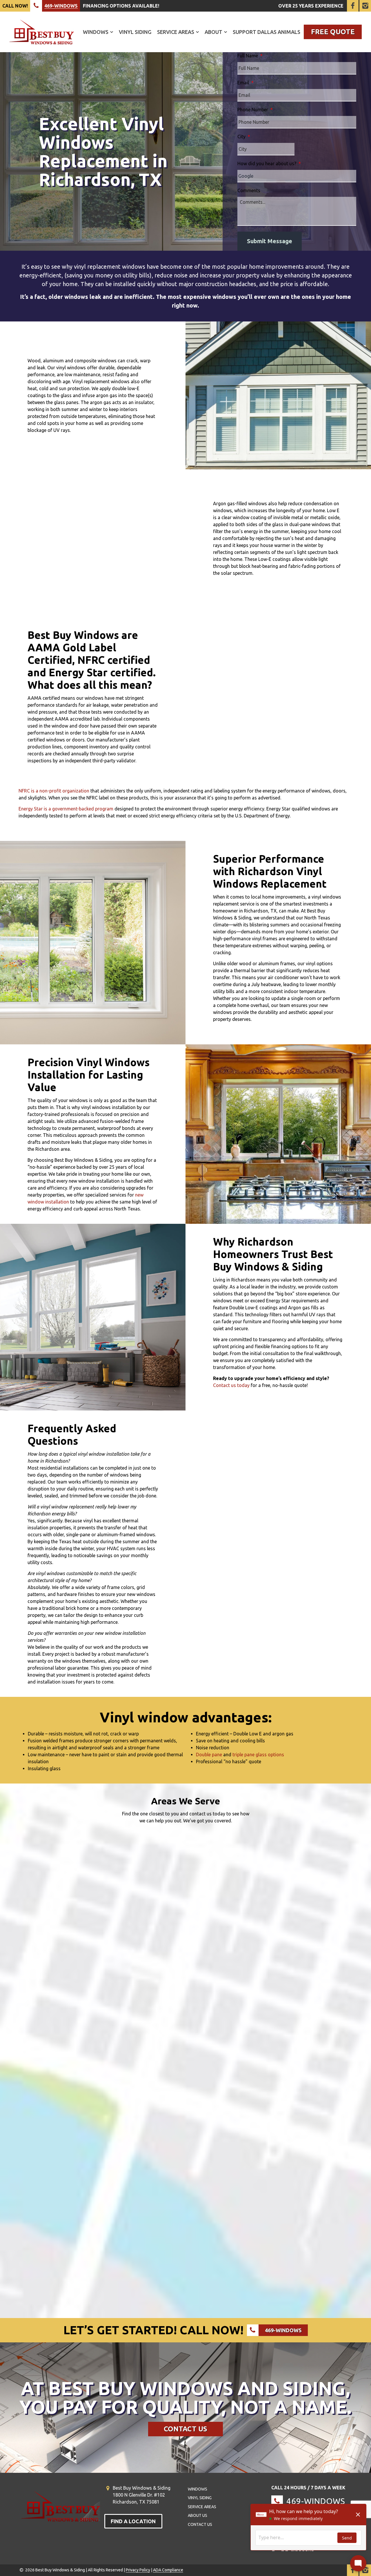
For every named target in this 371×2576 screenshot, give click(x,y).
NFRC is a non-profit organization (54, 791)
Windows (96, 32)
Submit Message (270, 241)
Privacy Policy (138, 2570)
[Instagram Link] (365, 6)
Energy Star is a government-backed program (66, 809)
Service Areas (176, 32)
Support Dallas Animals (267, 32)
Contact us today (231, 1385)
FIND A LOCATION (133, 2521)
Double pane (209, 1755)
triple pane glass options (258, 1755)
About (213, 32)
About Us (198, 2515)
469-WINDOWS (61, 6)
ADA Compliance (168, 2570)
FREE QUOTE (333, 32)
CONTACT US (185, 2429)
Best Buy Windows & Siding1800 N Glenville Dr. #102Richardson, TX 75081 (142, 2495)
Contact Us (200, 2524)
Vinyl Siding (135, 32)
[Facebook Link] (353, 6)
